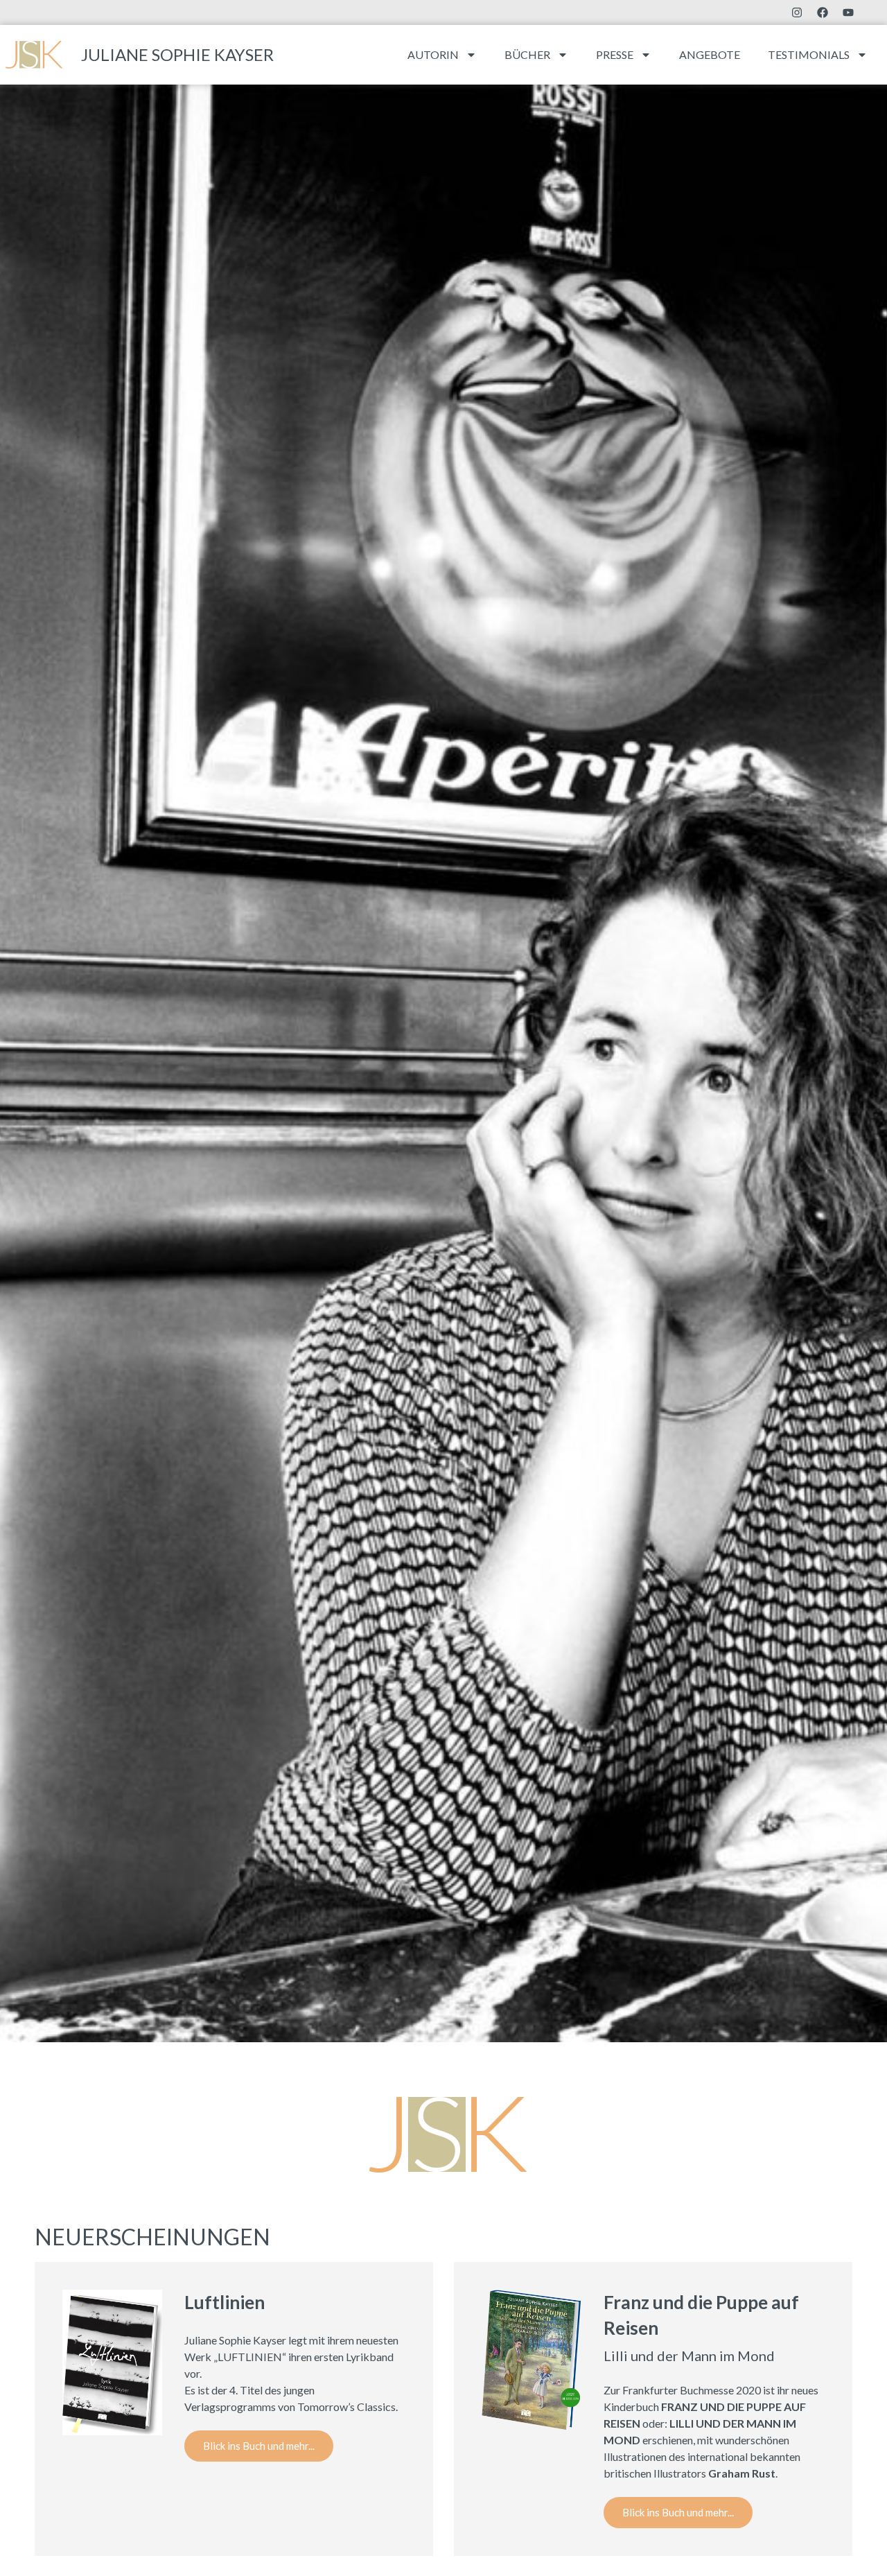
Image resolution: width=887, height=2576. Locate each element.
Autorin (433, 54)
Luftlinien (225, 2302)
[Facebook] (823, 12)
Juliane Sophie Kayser (177, 54)
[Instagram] (797, 12)
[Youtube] (848, 12)
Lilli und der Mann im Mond (689, 2356)
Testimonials (809, 54)
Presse (615, 54)
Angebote (710, 54)
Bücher (527, 54)
